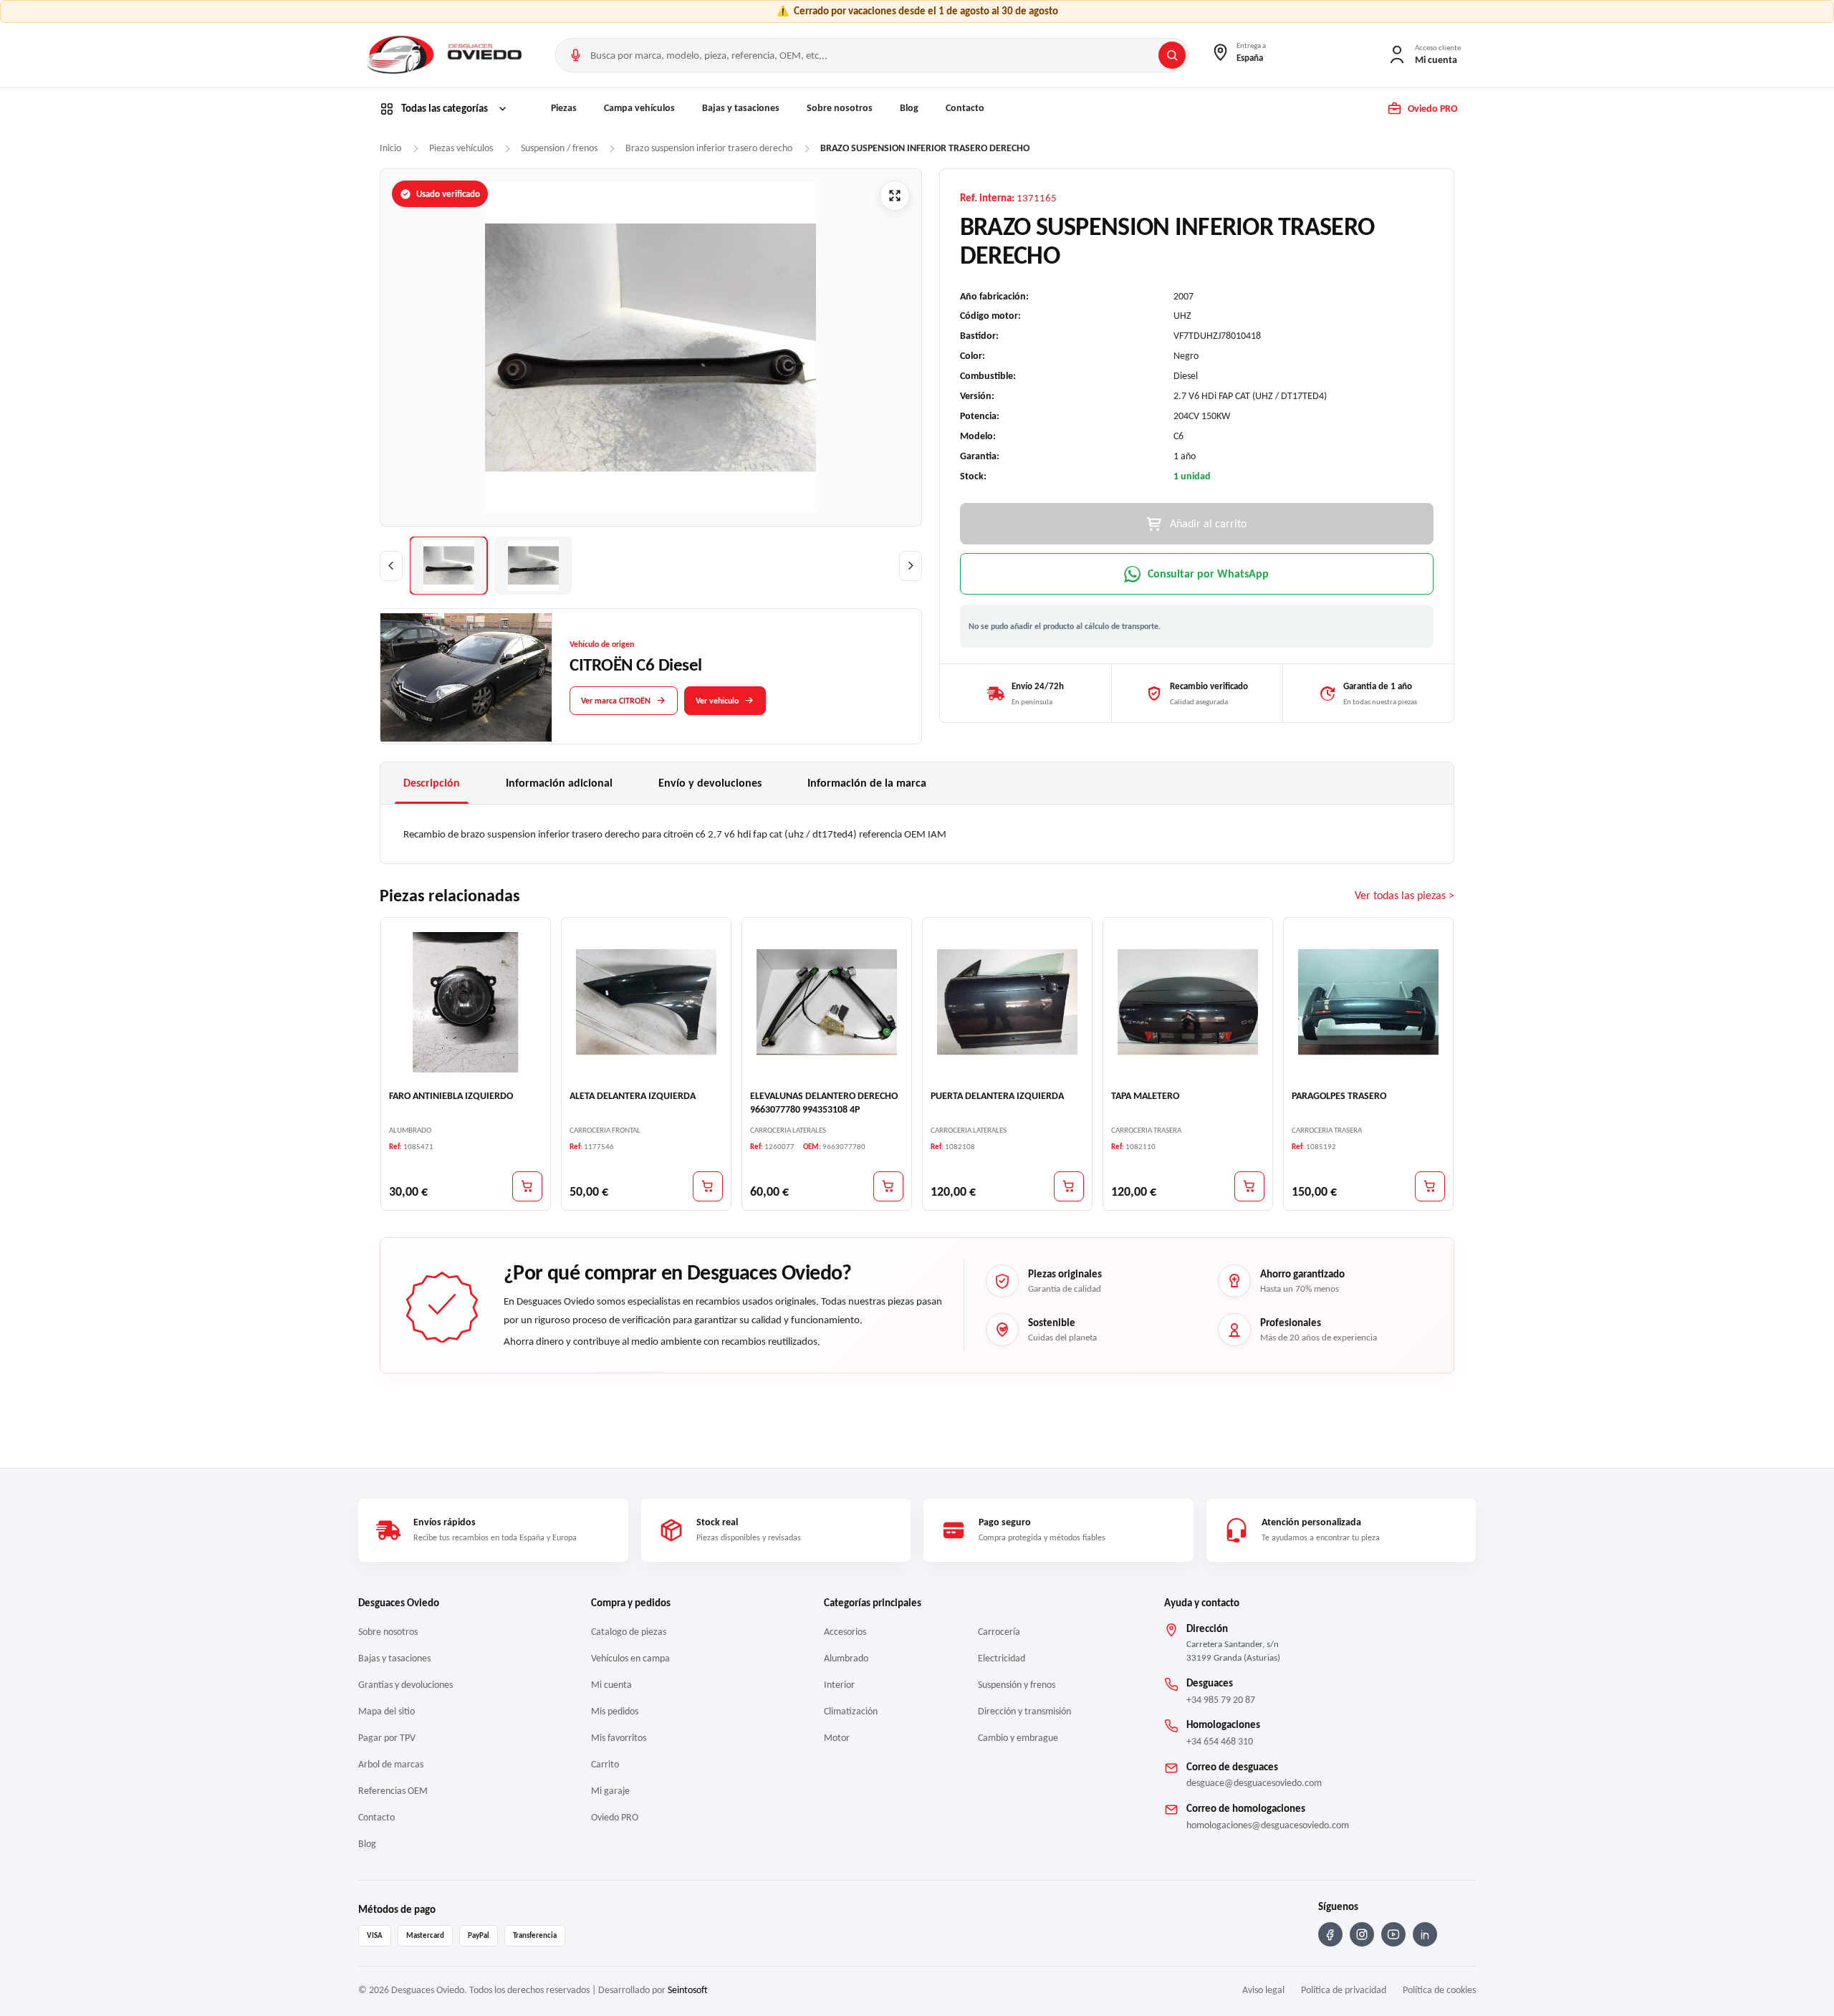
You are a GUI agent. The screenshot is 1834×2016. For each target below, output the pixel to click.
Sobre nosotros (840, 108)
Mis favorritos (619, 1738)
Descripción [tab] (432, 783)
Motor (837, 1738)
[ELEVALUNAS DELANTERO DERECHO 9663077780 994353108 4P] (827, 1002)
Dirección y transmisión (1024, 1711)
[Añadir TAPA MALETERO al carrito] (1249, 1186)
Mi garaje (610, 1791)
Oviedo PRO (615, 1817)
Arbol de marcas (391, 1764)
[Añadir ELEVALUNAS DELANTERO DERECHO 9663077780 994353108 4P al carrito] (888, 1186)
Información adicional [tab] (559, 783)
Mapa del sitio (387, 1711)
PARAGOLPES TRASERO (1339, 1096)
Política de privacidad (1344, 1990)
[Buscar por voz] (575, 55)
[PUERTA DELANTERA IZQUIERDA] (1007, 1002)
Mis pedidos (615, 1711)
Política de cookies (1439, 1990)
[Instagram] (1362, 1934)
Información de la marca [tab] (867, 783)
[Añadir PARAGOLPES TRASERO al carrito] (1430, 1186)
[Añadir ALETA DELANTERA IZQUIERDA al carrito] (708, 1186)
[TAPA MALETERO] (1188, 1002)
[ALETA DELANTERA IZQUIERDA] (646, 1002)
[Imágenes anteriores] (391, 566)
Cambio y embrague (1018, 1738)
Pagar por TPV (387, 1738)
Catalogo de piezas (629, 1632)
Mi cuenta (611, 1685)
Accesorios (845, 1632)
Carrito (605, 1764)
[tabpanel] (917, 834)
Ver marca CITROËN (616, 700)
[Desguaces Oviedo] (446, 55)
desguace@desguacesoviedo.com (1254, 1783)
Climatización (851, 1711)
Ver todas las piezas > (1405, 895)
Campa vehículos (639, 108)
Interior (839, 1685)
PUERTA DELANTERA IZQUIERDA (997, 1096)
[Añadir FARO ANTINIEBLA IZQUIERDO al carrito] (527, 1186)
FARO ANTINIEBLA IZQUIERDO (451, 1096)
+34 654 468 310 (1220, 1741)
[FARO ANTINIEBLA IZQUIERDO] (466, 1002)
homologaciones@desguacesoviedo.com (1268, 1825)
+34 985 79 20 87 (1221, 1700)
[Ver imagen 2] (533, 566)
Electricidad (1002, 1658)
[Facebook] (1330, 1934)
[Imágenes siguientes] (911, 566)
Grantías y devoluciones (405, 1685)
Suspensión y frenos (1017, 1685)
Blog (909, 108)
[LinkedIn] (1425, 1934)
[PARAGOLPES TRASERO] (1368, 1002)
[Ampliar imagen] (895, 196)
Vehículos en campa (630, 1658)
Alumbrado (846, 1658)
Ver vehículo (717, 700)
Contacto (965, 108)
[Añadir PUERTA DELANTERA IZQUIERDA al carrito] (1069, 1186)
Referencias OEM (393, 1791)
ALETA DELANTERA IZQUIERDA (633, 1096)
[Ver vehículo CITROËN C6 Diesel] (466, 677)
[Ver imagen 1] (448, 566)
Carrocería (999, 1632)
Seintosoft (688, 1990)
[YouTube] (1393, 1934)
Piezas (564, 108)
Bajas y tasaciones (741, 108)
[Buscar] (1172, 55)
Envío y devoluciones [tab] (710, 783)
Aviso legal (1263, 1990)
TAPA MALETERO (1145, 1096)
